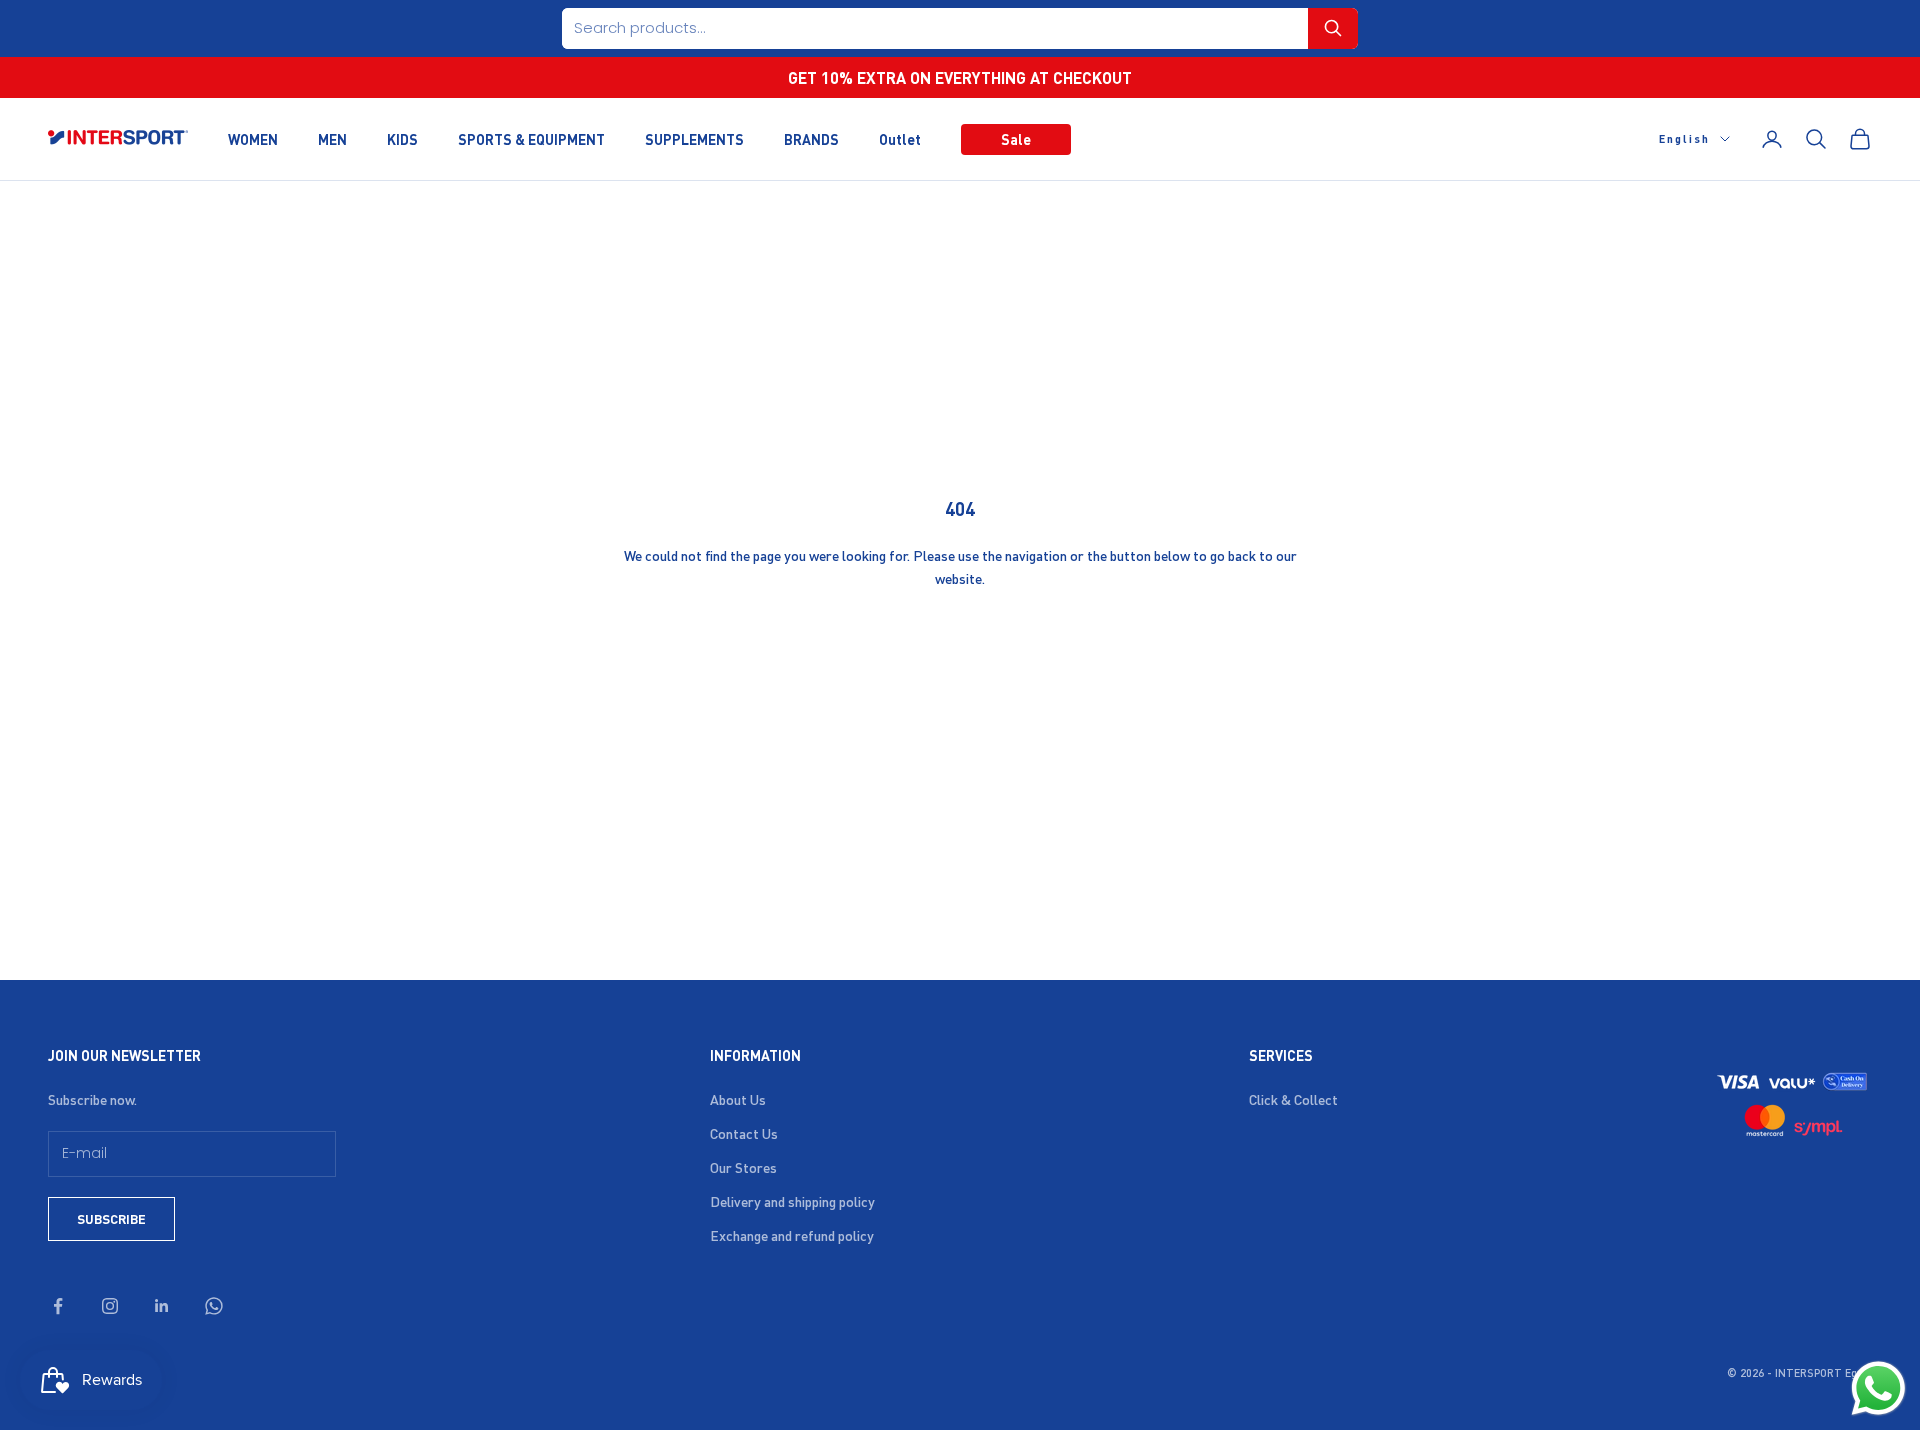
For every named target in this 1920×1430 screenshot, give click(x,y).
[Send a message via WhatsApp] (1878, 1388)
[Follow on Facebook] (58, 1306)
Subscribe (111, 1218)
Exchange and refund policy (792, 1235)
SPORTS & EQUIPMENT (531, 138)
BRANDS (811, 138)
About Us (738, 1099)
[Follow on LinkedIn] (162, 1306)
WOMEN (253, 138)
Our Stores (743, 1167)
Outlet (900, 138)
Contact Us (744, 1133)
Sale (1016, 138)
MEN (332, 138)
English (1684, 139)
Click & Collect (1293, 1099)
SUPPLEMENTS (694, 138)
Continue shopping (960, 643)
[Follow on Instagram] (110, 1306)
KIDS (402, 138)
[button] (1333, 28)
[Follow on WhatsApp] (214, 1306)
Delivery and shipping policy (792, 1201)
